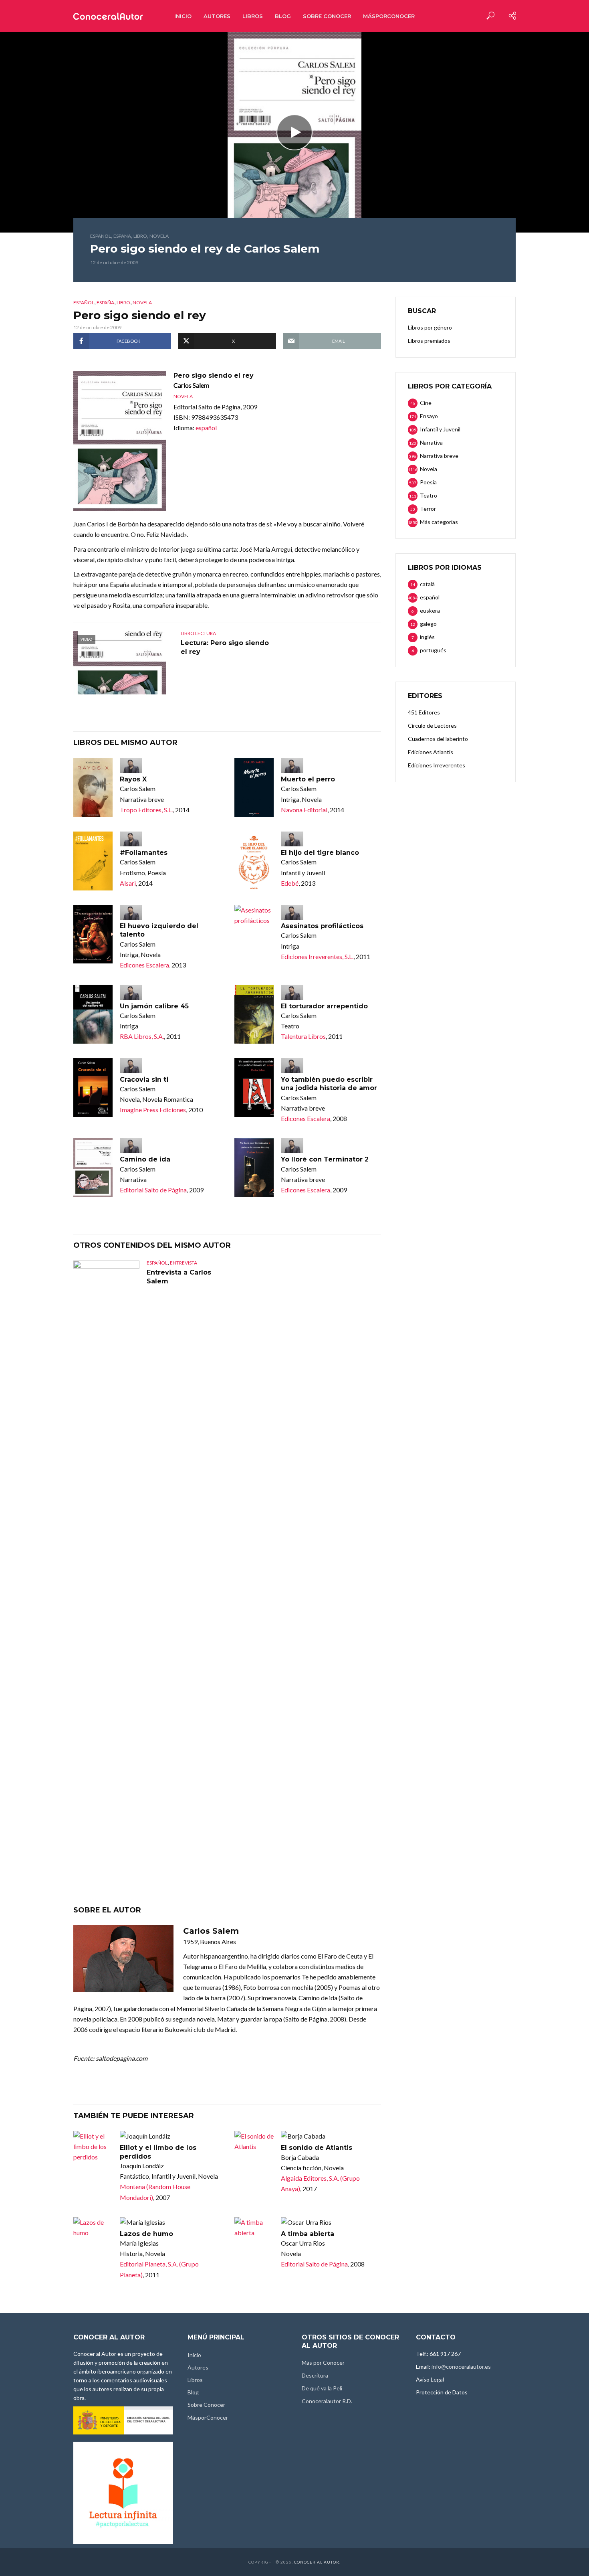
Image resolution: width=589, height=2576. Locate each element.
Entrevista (184, 1263)
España (122, 236)
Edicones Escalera (144, 965)
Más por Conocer (323, 2363)
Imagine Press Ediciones (153, 1110)
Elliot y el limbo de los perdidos (158, 2152)
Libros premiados (429, 341)
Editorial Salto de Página (153, 1190)
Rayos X (133, 779)
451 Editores (424, 712)
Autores (217, 16)
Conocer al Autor (317, 2562)
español (101, 236)
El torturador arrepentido (324, 1006)
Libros (253, 16)
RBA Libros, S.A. (142, 1036)
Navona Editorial (304, 810)
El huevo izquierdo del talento (159, 930)
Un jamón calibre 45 (154, 1006)
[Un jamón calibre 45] (93, 1014)
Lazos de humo (146, 2234)
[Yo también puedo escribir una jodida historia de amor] (254, 1088)
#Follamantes (144, 853)
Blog (283, 16)
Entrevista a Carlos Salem (179, 1277)
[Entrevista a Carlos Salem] (106, 1561)
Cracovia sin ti (144, 1080)
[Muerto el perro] (254, 788)
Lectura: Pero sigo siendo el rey (225, 647)
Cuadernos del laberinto (438, 739)
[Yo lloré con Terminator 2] (254, 1168)
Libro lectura (198, 633)
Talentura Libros (303, 1036)
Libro (140, 236)
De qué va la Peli (322, 2388)
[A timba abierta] (254, 2228)
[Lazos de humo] (93, 2228)
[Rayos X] (93, 788)
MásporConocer (389, 16)
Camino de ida (145, 1159)
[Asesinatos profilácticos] (254, 915)
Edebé (290, 883)
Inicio (183, 16)
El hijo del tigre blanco (320, 853)
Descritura (315, 2375)
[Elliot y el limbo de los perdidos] (93, 2147)
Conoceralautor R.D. (327, 2401)
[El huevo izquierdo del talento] (93, 934)
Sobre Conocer (327, 16)
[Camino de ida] (93, 1168)
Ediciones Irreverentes (437, 765)
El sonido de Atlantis (317, 2148)
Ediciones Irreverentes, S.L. (317, 956)
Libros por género (430, 327)
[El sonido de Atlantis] (254, 2141)
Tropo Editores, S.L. (146, 810)
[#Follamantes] (93, 861)
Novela (159, 236)
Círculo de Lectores (432, 725)
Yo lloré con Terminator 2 (325, 1159)
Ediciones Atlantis (431, 752)
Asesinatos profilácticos (322, 926)
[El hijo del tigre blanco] (254, 861)
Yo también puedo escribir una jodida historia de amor (329, 1084)
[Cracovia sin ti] (93, 1088)
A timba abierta (308, 2234)
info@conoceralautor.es (461, 2367)
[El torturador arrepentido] (254, 1014)
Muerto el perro (308, 779)
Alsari (128, 883)
